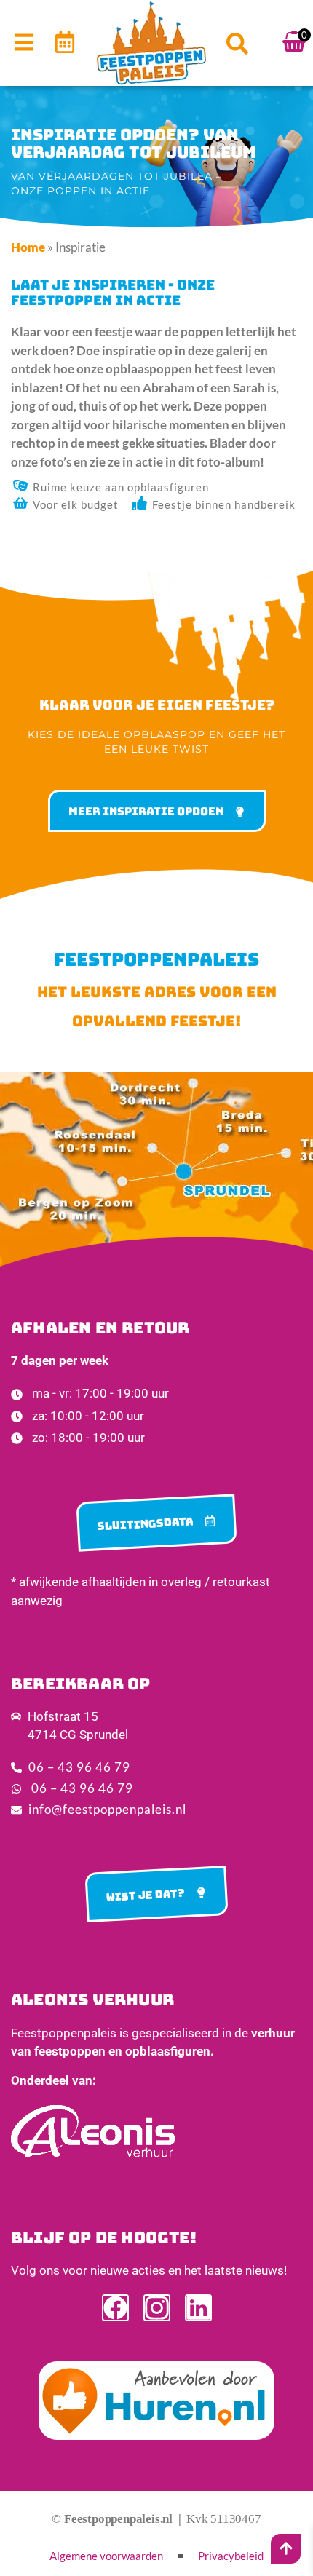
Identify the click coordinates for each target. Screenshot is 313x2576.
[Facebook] (115, 2308)
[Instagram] (157, 2308)
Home (28, 247)
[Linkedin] (198, 2308)
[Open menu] (24, 42)
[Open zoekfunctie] (237, 44)
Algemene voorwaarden (106, 2556)
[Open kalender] (65, 42)
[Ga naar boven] (286, 2548)
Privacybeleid (231, 2556)
